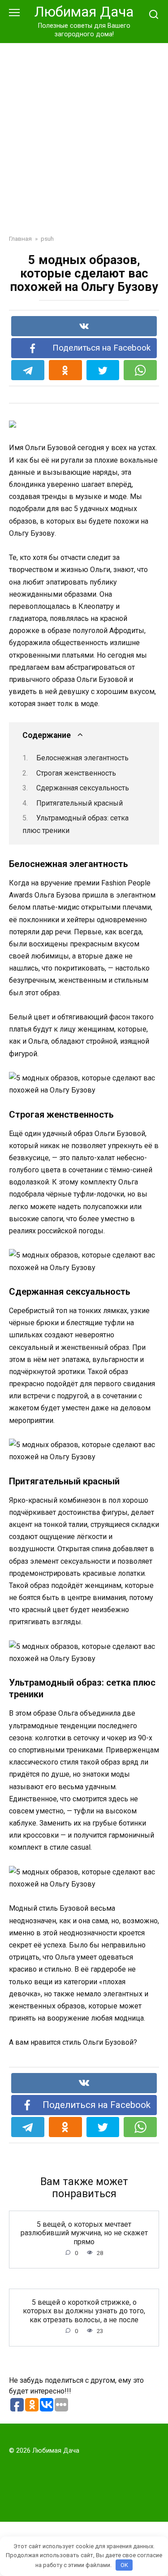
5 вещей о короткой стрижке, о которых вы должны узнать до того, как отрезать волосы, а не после (84, 2311)
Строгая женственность (76, 773)
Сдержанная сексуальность (83, 788)
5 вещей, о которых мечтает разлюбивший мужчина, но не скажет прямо (84, 2233)
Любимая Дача (84, 12)
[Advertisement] (84, 132)
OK (124, 2565)
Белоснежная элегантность (82, 758)
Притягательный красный (80, 803)
